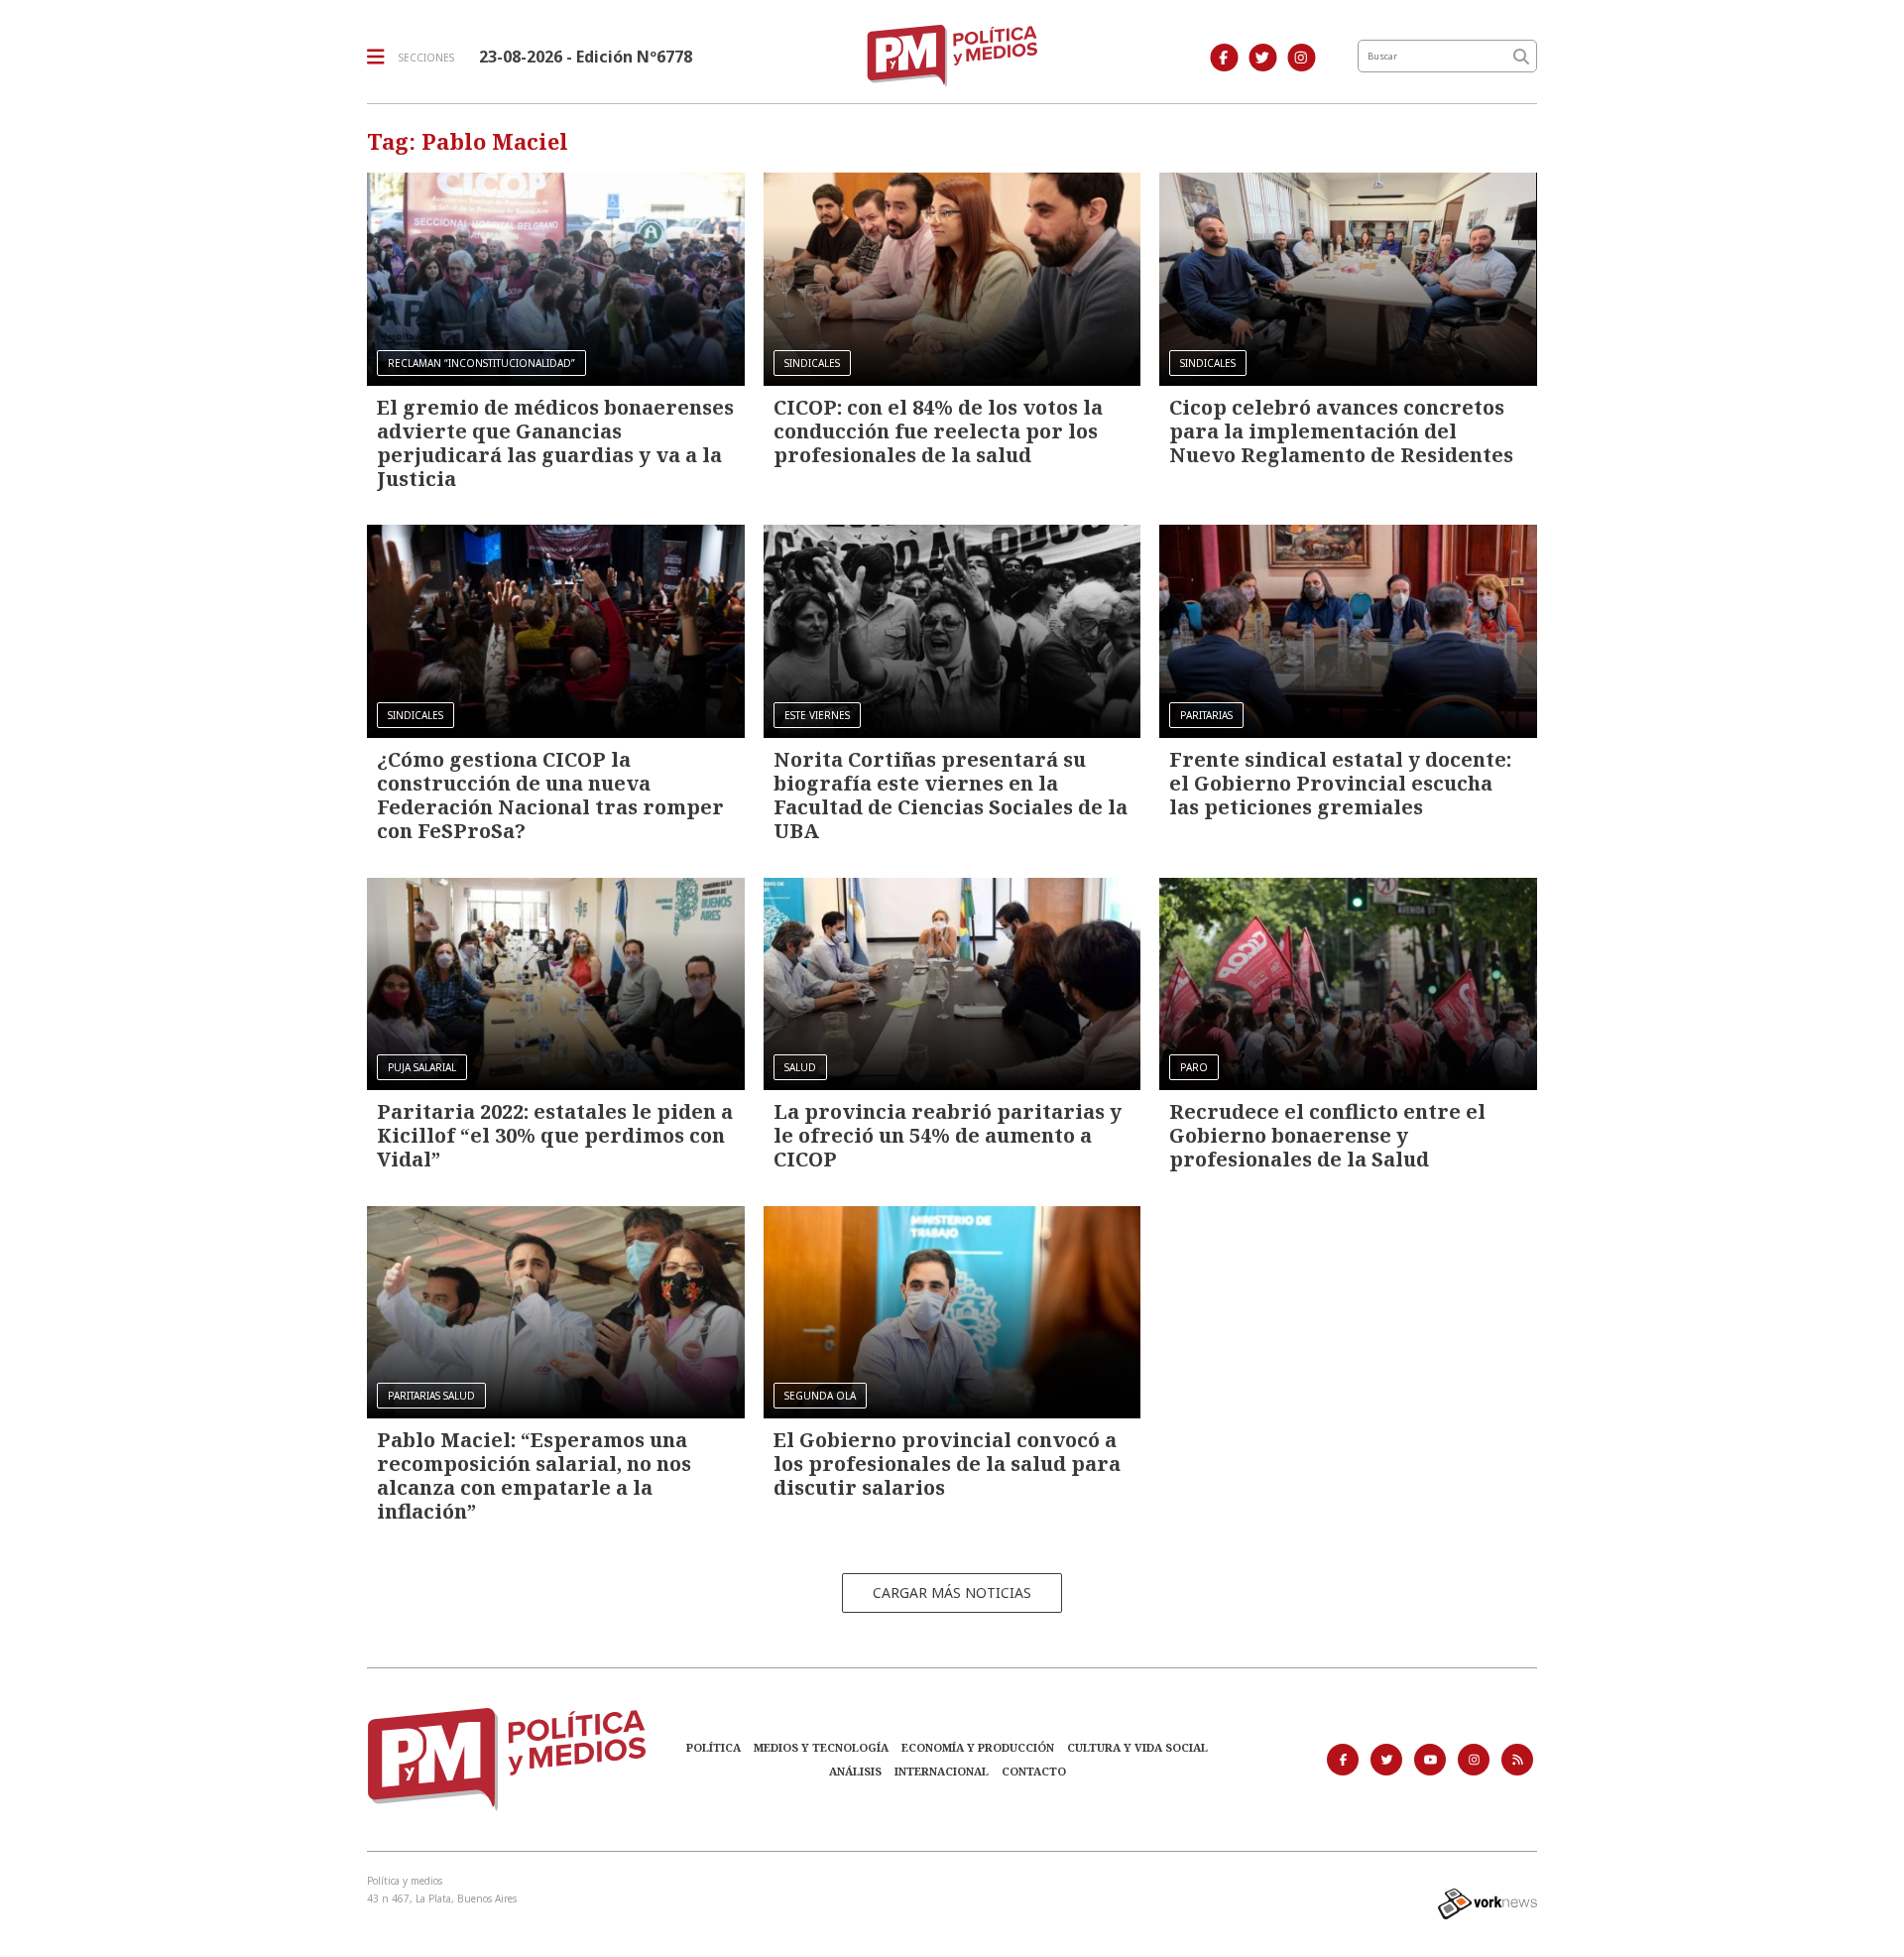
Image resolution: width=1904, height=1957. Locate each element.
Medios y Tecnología (821, 1747)
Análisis (855, 1771)
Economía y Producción (978, 1747)
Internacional (942, 1771)
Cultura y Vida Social (1137, 1747)
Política (714, 1747)
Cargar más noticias (952, 1592)
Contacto (1034, 1771)
